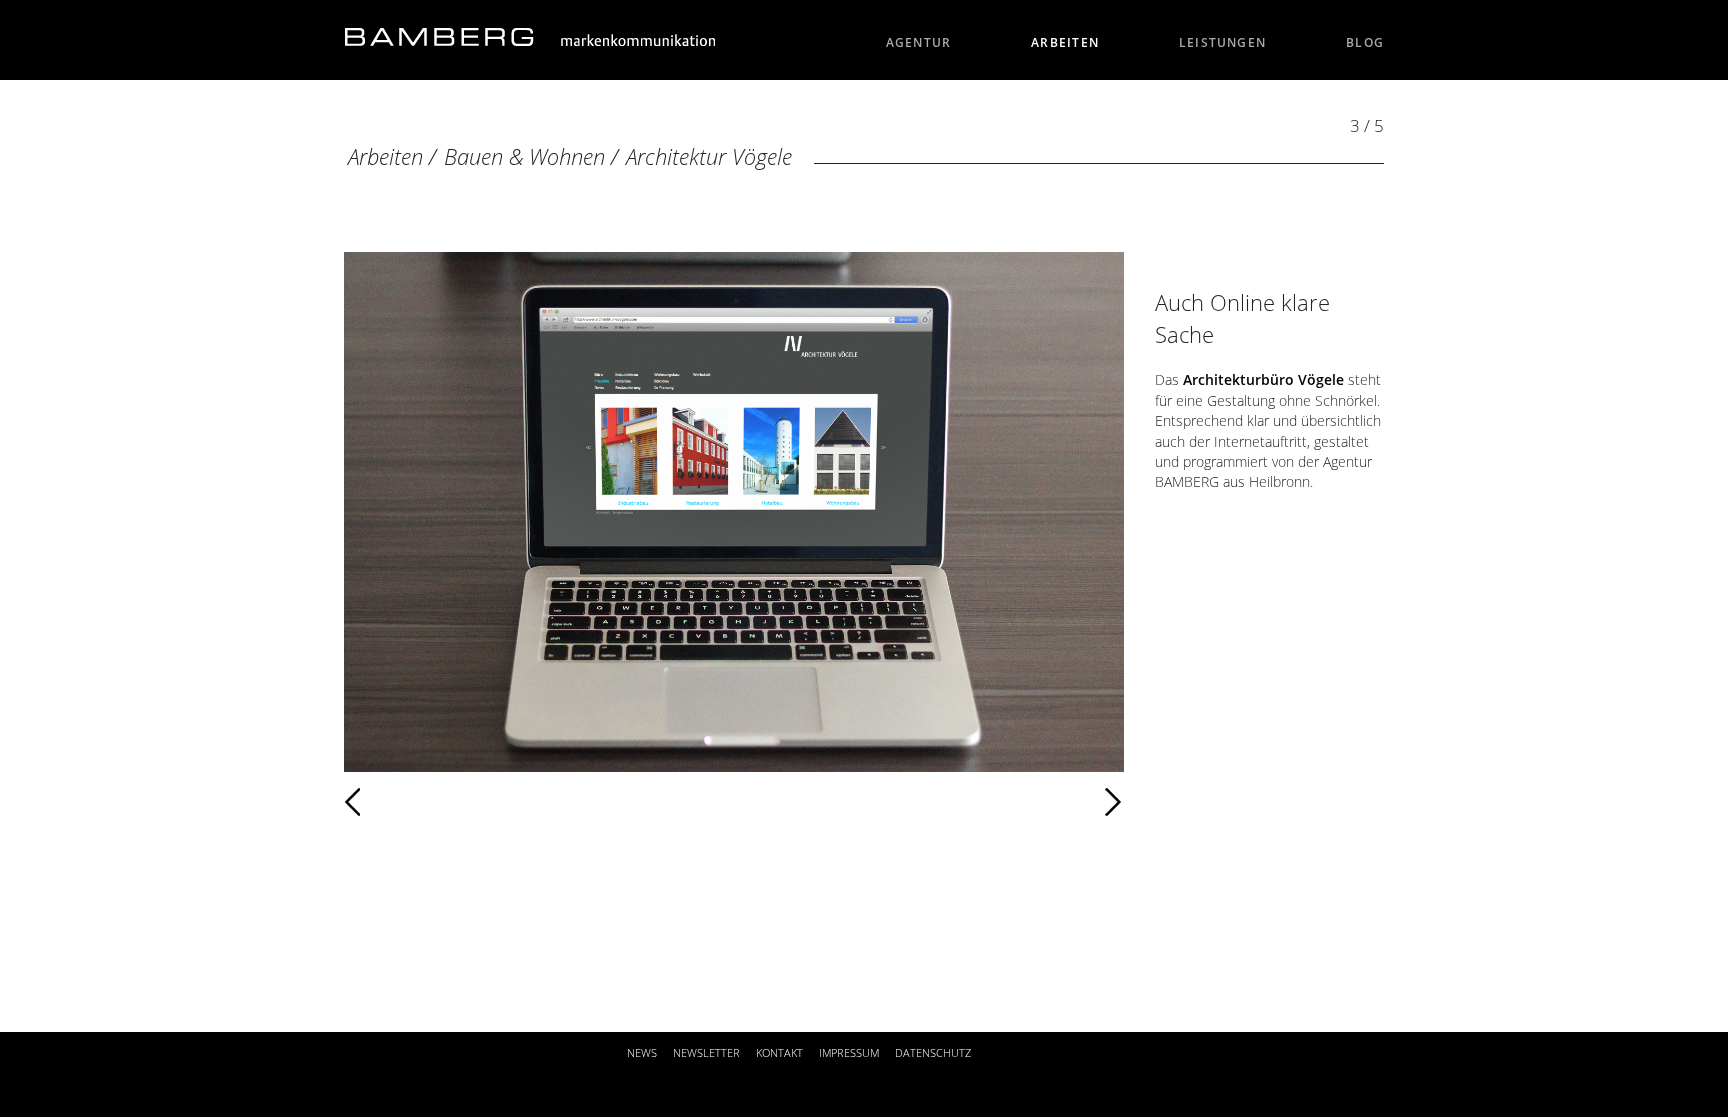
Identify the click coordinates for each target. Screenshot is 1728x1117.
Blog (1365, 42)
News (642, 1052)
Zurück (411, 802)
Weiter (769, 802)
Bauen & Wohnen (527, 156)
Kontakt (779, 1052)
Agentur (919, 42)
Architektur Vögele (709, 156)
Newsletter (706, 1052)
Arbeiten (1065, 42)
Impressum (849, 1052)
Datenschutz (933, 1052)
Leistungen (1222, 42)
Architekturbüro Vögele (1263, 379)
